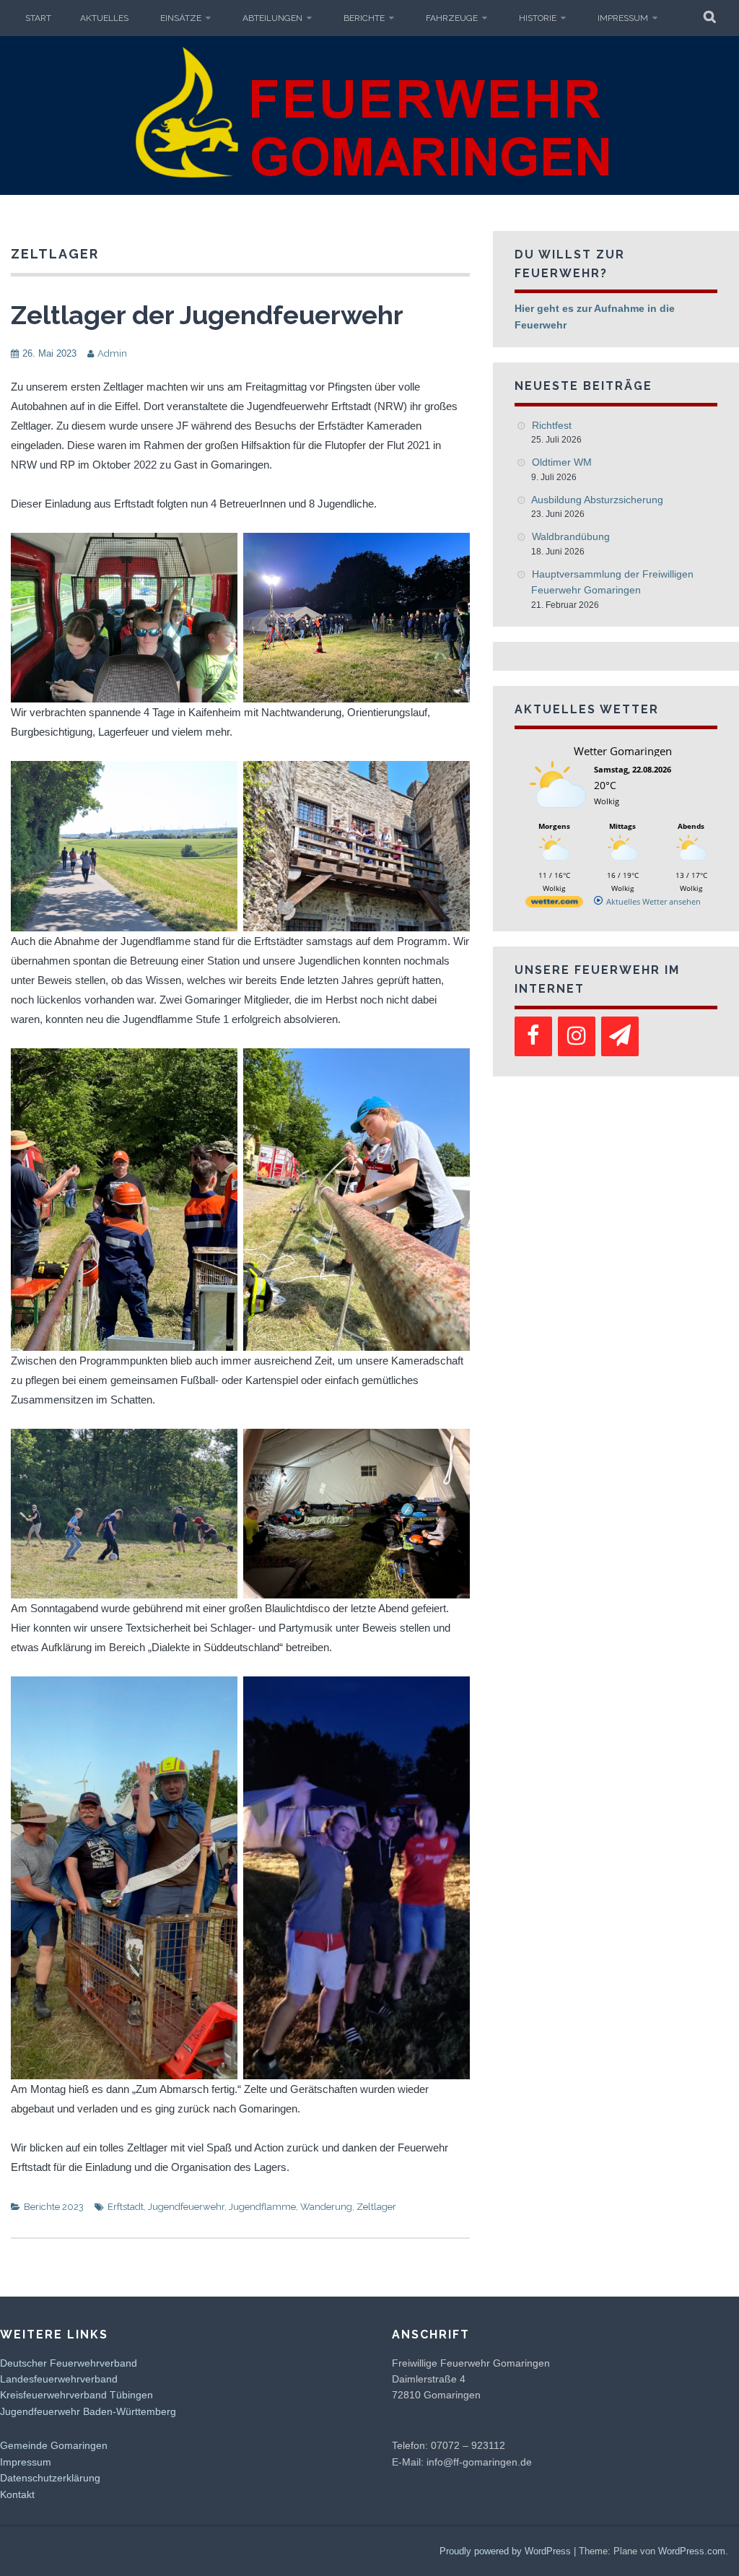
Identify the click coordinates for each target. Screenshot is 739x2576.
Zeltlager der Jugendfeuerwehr (207, 315)
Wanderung (326, 2207)
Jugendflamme (262, 2207)
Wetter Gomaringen (623, 751)
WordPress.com (692, 2551)
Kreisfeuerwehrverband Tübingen (76, 2395)
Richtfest (552, 425)
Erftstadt (126, 2207)
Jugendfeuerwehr (186, 2207)
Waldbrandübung (571, 536)
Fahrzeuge (452, 18)
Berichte (364, 18)
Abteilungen (272, 18)
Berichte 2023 (54, 2207)
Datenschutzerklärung (50, 2478)
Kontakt (17, 2494)
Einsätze (181, 18)
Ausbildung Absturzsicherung (597, 500)
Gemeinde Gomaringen (54, 2445)
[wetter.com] (554, 904)
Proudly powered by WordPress (505, 2551)
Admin (112, 353)
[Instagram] (577, 1036)
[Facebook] (533, 1036)
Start (38, 18)
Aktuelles (104, 18)
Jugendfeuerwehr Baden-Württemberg (88, 2411)
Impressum (623, 18)
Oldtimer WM (562, 462)
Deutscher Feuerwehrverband (69, 2363)
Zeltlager (376, 2207)
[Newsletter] (620, 1036)
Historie (538, 18)
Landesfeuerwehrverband (59, 2379)
